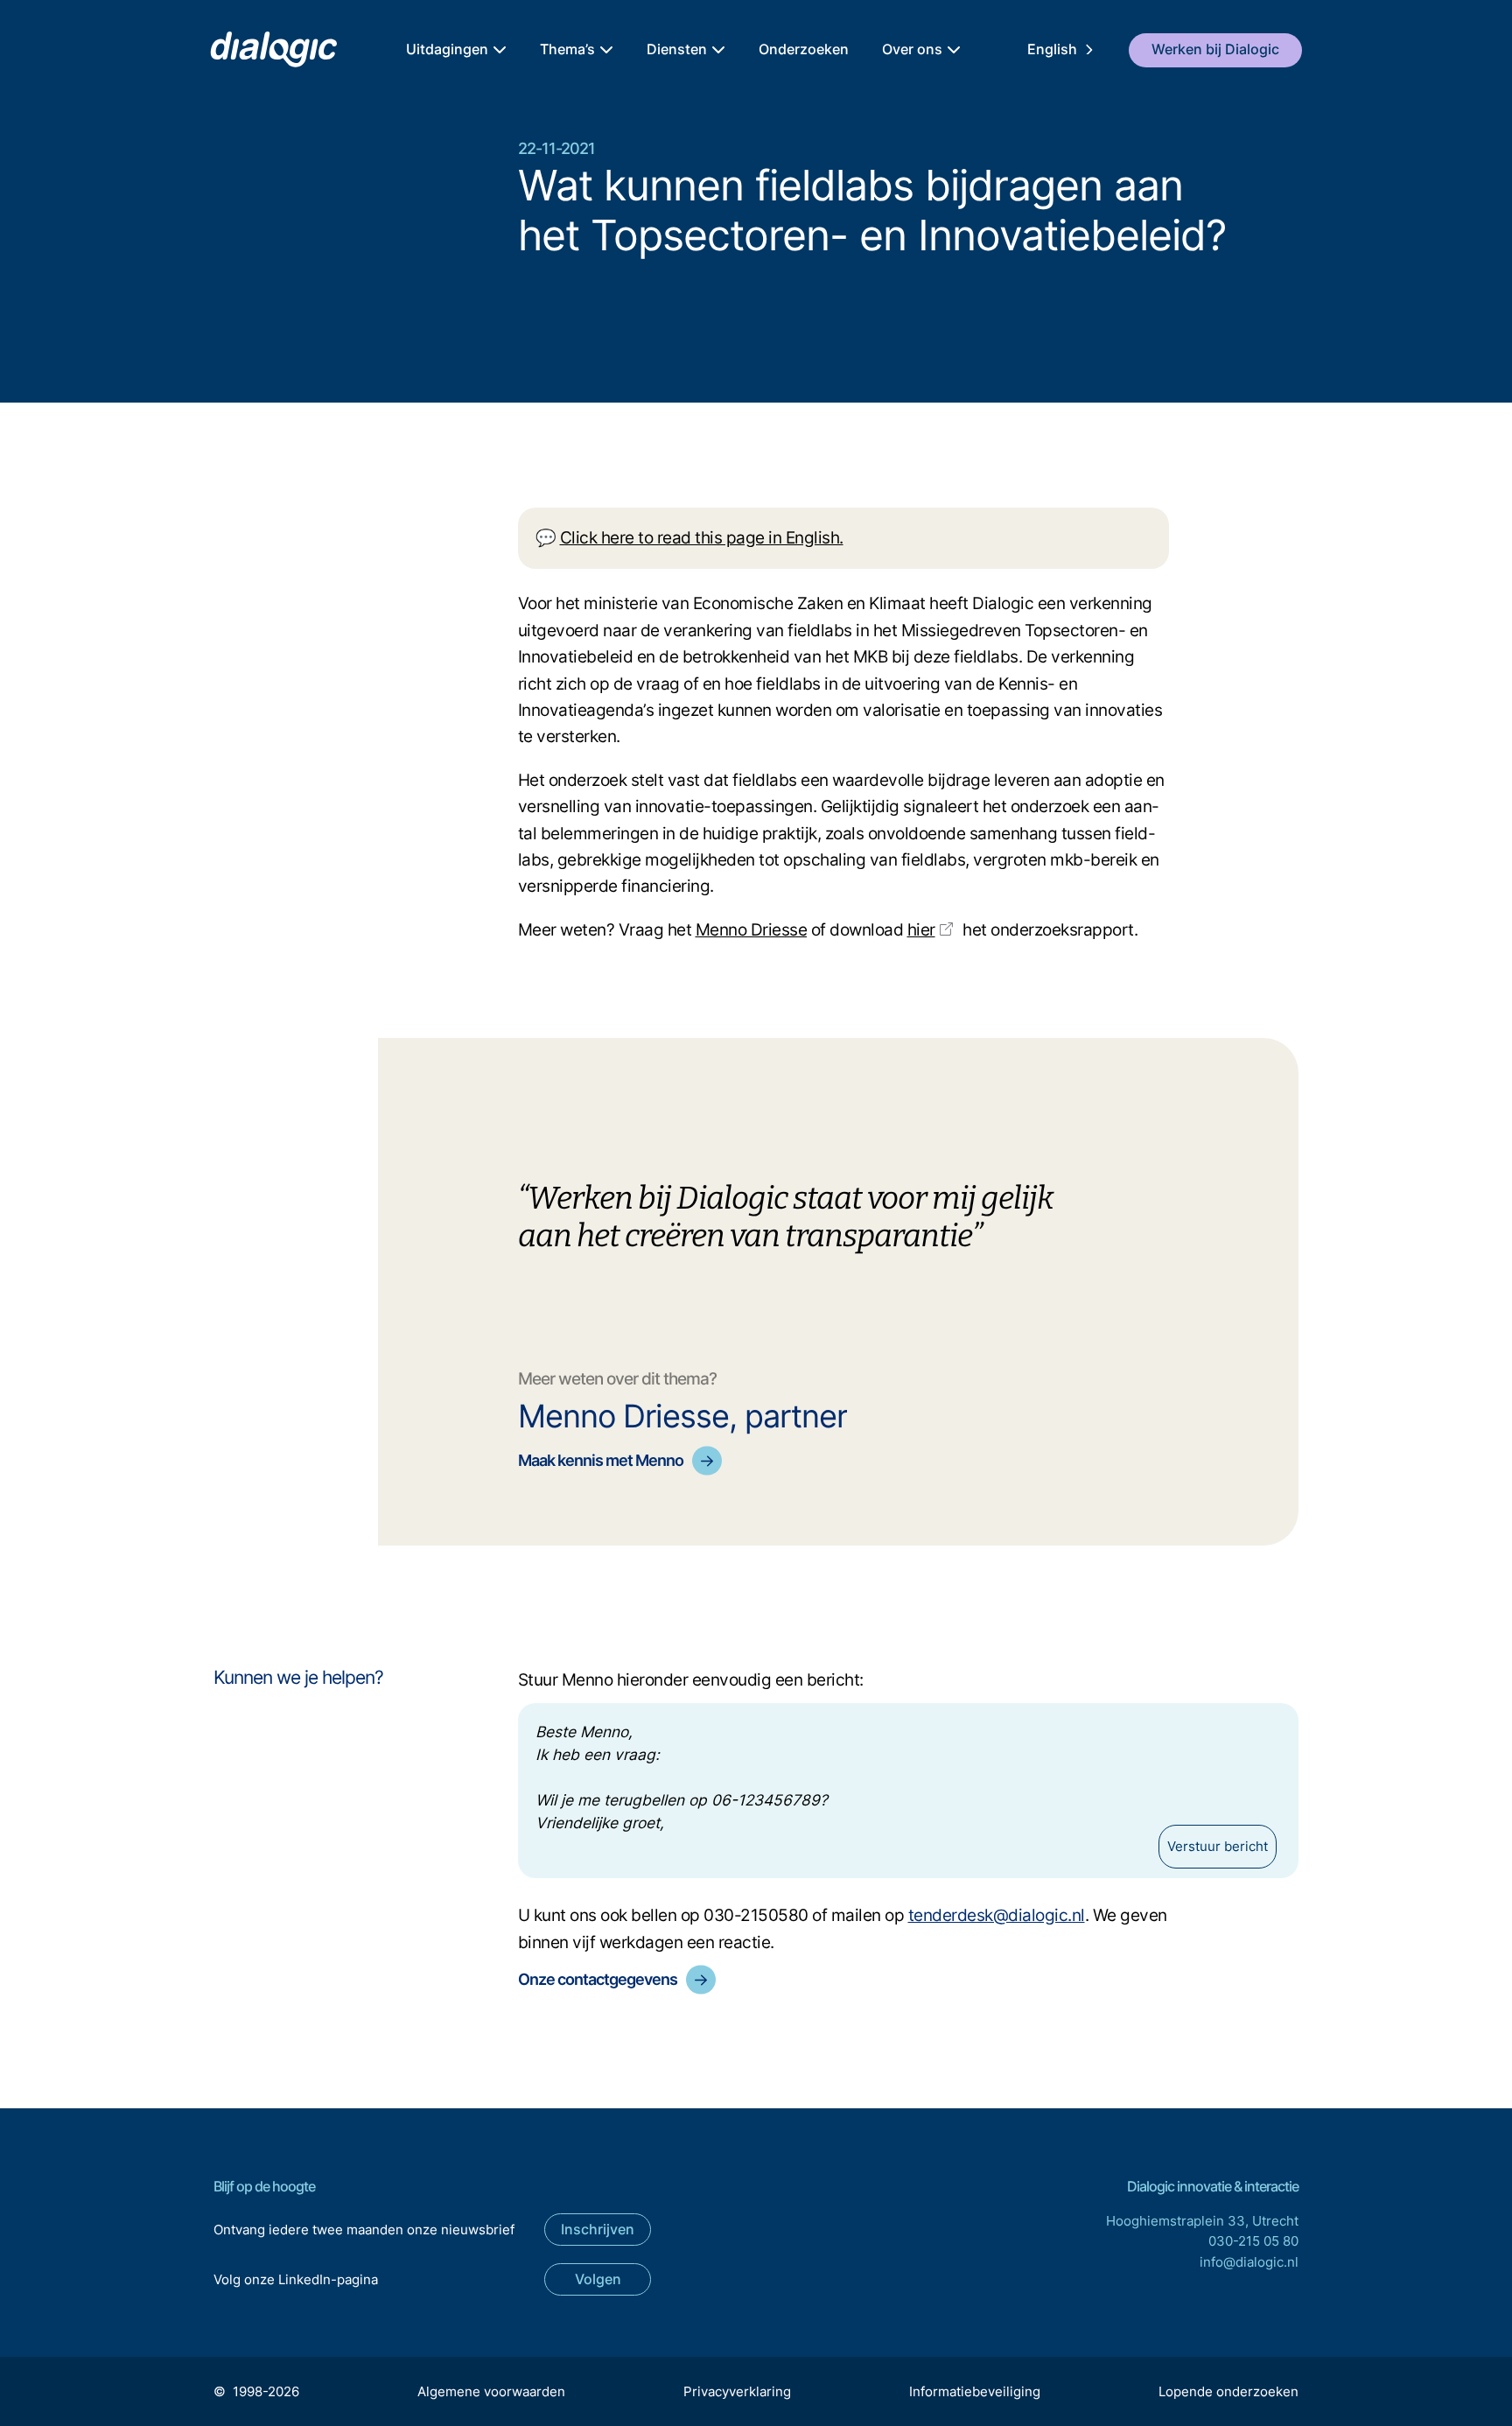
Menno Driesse (752, 930)
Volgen (598, 2279)
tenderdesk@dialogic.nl (997, 1915)
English (1052, 49)
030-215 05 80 (1253, 2241)
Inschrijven (598, 2229)
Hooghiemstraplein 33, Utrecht (1202, 2221)
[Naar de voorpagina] (273, 50)
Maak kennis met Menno (601, 1460)
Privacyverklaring (737, 2391)
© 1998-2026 (256, 2391)
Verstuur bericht (1218, 1846)
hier (921, 930)
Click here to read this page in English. (702, 538)
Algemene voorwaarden (491, 2391)
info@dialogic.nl (1249, 2262)
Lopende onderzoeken (1228, 2391)
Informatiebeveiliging (975, 2391)
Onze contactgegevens (598, 1979)
